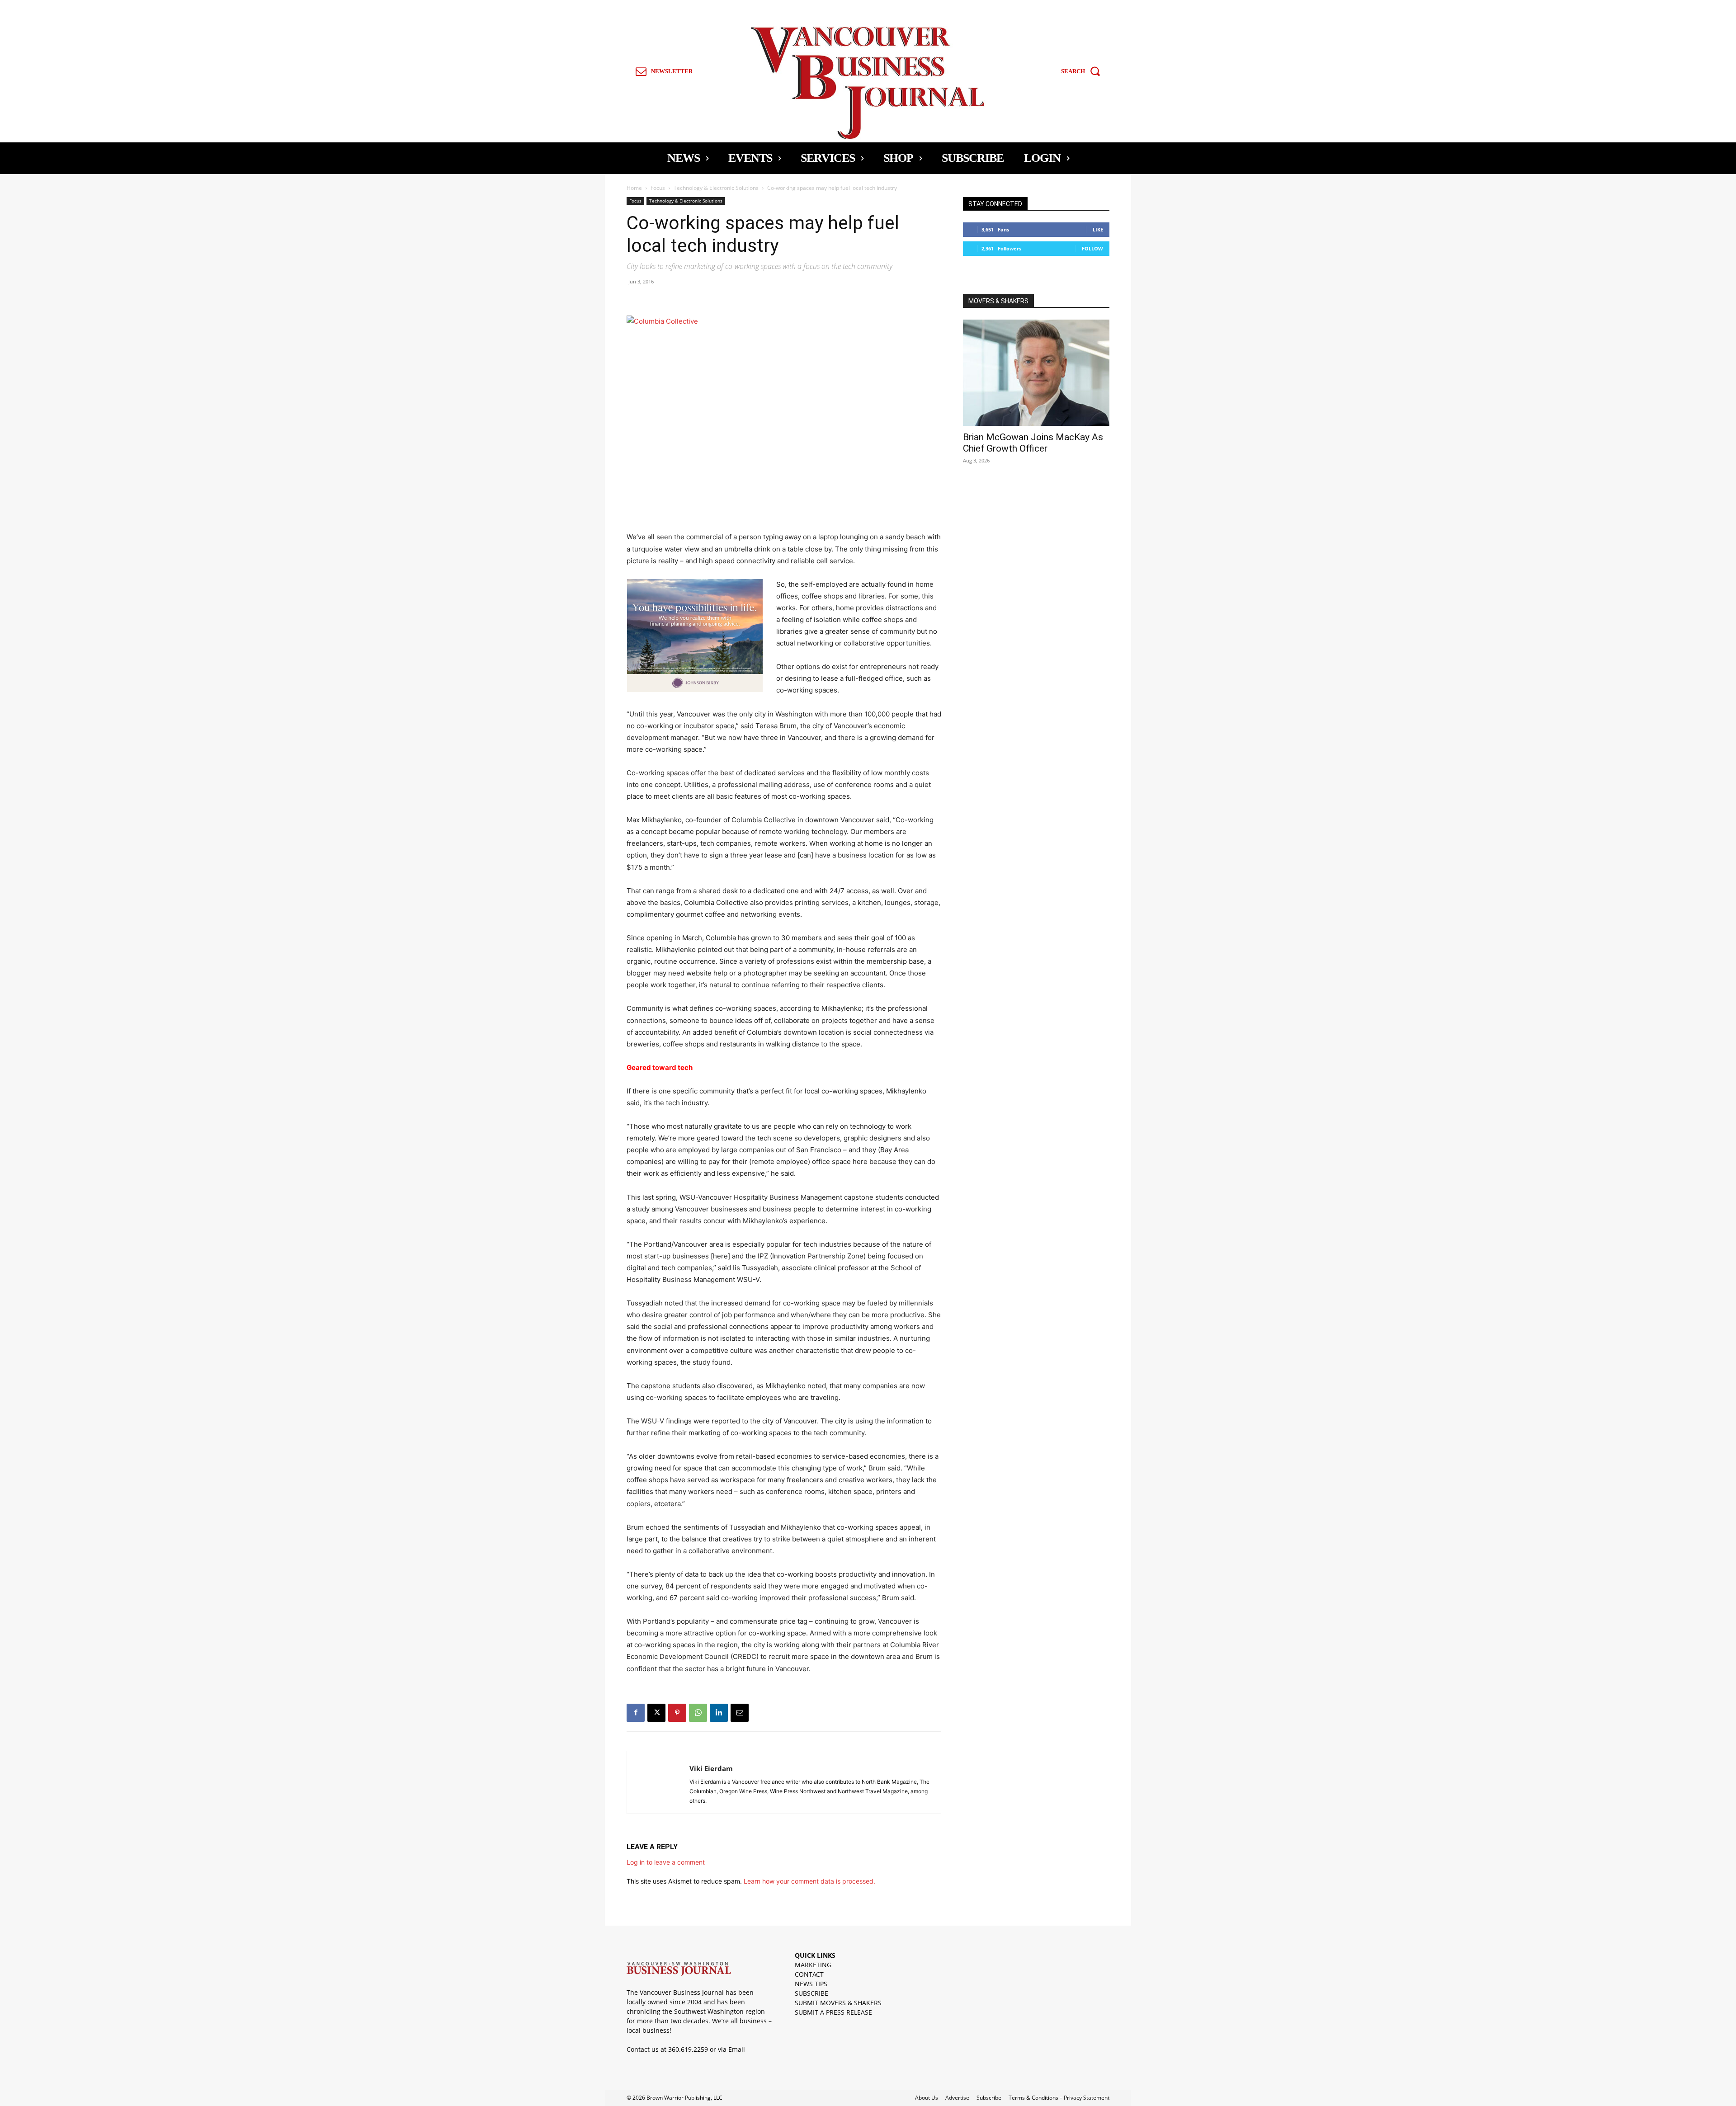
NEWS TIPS (811, 1984)
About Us (927, 2098)
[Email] (740, 1713)
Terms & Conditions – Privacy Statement (1059, 2098)
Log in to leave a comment (666, 1862)
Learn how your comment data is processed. (809, 1881)
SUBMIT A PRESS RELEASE (833, 2012)
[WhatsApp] (698, 1713)
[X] (656, 1713)
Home (634, 188)
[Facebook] (636, 1713)
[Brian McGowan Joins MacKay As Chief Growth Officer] (1036, 373)
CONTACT (809, 1974)
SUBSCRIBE (811, 1993)
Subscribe (989, 2098)
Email (737, 2049)
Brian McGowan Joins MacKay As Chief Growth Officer (1033, 443)
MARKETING (813, 1965)
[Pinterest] (677, 1713)
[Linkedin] (719, 1713)
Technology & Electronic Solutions (716, 188)
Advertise (957, 2098)
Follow (1092, 248)
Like (1098, 229)
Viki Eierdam (711, 1768)
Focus (658, 188)
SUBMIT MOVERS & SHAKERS (838, 2003)
